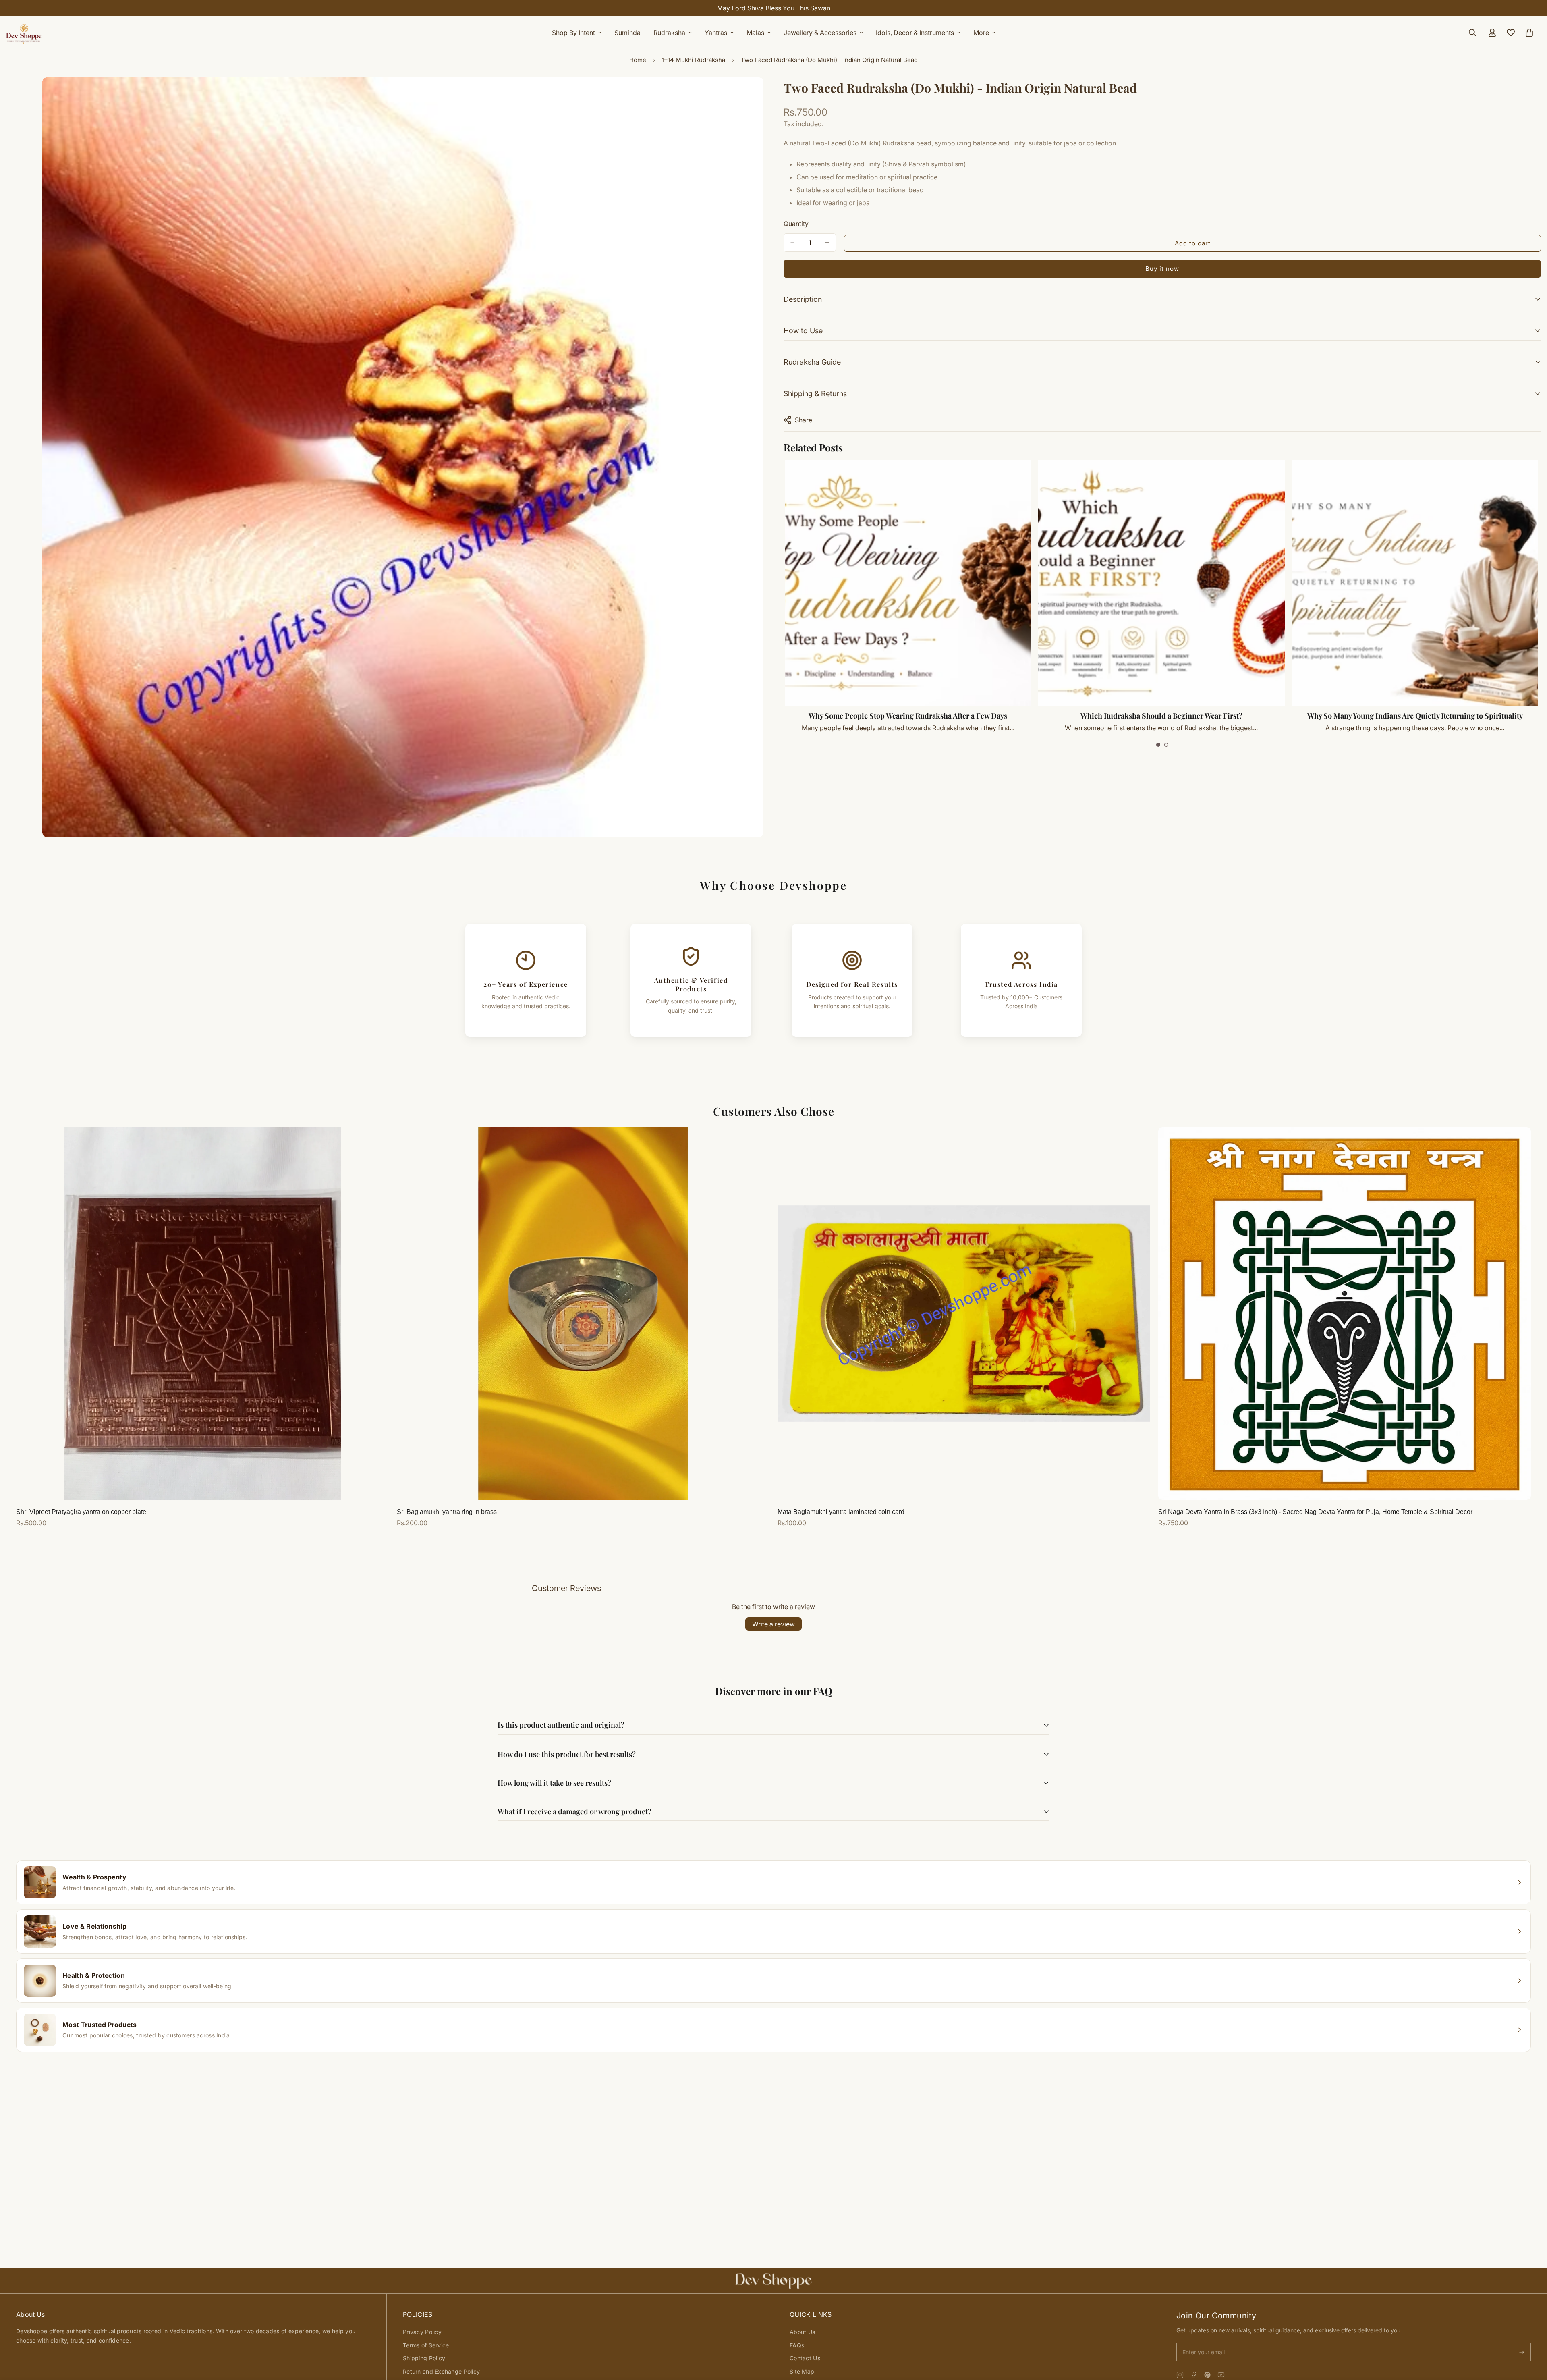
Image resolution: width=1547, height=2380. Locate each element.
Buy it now (1162, 269)
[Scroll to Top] (1531, 2336)
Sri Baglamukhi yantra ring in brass (447, 1512)
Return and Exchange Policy (441, 2371)
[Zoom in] (756, 94)
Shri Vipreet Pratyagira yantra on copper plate (81, 1512)
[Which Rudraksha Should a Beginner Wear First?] (1415, 583)
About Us (802, 2332)
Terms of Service (426, 2345)
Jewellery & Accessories (820, 33)
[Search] (1472, 33)
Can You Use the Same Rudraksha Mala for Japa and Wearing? (908, 716)
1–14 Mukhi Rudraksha (694, 60)
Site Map (802, 2371)
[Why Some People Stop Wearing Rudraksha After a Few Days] (1162, 583)
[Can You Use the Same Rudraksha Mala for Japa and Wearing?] (908, 583)
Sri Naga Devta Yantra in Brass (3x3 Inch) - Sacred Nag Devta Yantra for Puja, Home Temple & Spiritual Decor (1315, 1512)
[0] (1529, 33)
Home (638, 60)
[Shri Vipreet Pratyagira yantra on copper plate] (202, 1314)
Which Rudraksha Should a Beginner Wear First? (1415, 716)
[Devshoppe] (24, 33)
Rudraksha (669, 33)
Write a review (773, 1624)
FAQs (797, 2345)
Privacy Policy (422, 2332)
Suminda (627, 33)
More (981, 33)
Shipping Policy (424, 2358)
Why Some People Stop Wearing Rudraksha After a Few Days (1162, 716)
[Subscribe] (1522, 2352)
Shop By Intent (573, 33)
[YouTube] (1221, 2375)
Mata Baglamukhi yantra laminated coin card (841, 1512)
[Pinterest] (1207, 2375)
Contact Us (805, 2358)
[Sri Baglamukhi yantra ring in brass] (583, 1314)
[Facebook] (1194, 2375)
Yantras (716, 33)
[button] (1158, 745)
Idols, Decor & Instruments (915, 33)
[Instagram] (1180, 2375)
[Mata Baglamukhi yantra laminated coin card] (964, 1314)
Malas (755, 33)
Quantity (796, 224)
